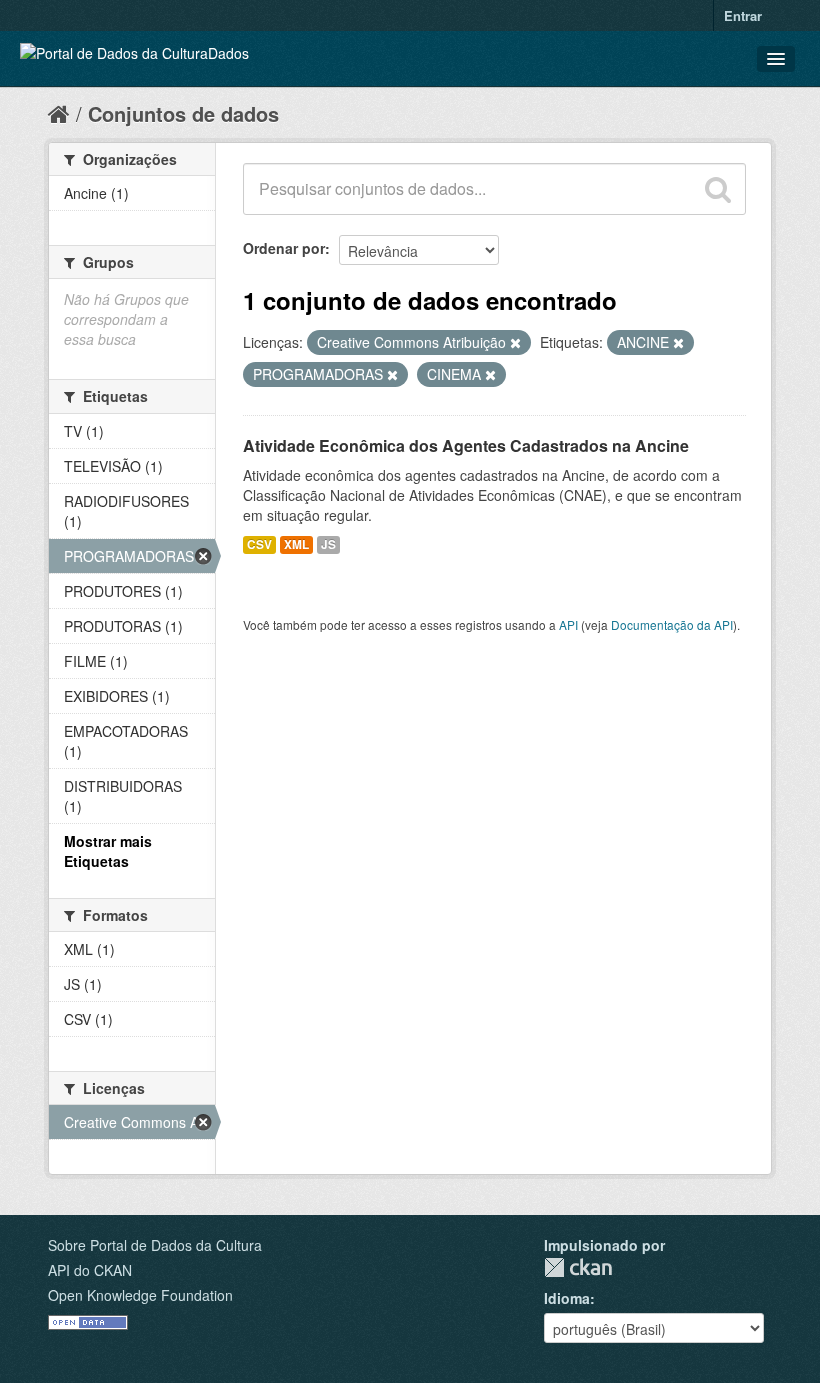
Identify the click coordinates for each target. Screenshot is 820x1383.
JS (328, 544)
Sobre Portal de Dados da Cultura (155, 1245)
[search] (718, 189)
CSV (259, 544)
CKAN (578, 1267)
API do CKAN (90, 1270)
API (568, 624)
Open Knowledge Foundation (140, 1295)
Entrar (743, 15)
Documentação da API (672, 624)
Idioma (567, 1298)
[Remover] (515, 343)
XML (296, 544)
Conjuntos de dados (183, 113)
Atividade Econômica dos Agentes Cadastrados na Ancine (466, 445)
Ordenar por (284, 248)
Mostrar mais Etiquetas (108, 851)
